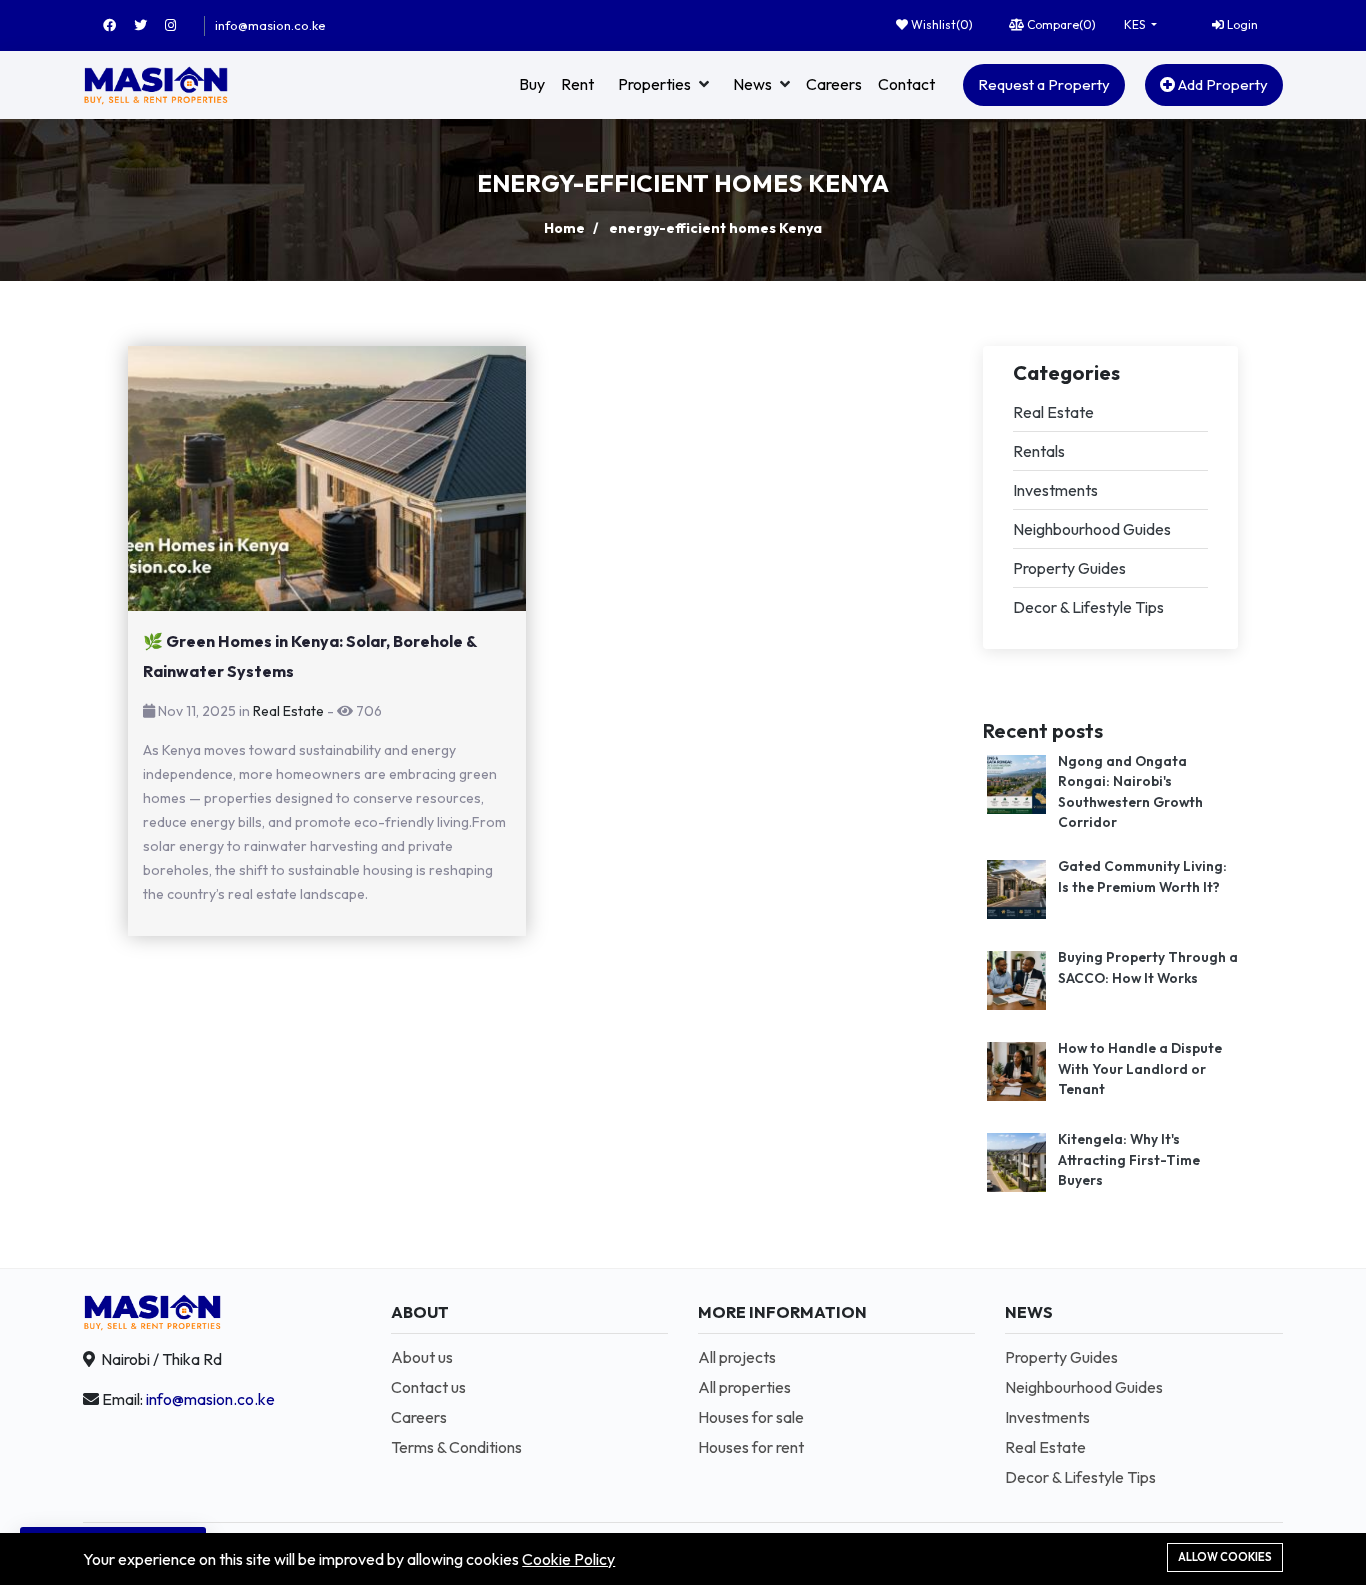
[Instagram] (179, 25)
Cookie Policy (568, 1559)
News (752, 84)
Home (564, 228)
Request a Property (1044, 84)
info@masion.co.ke (270, 25)
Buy (532, 84)
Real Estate (288, 711)
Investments (1055, 490)
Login (1241, 24)
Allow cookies (1225, 1557)
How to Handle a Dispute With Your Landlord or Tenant (1140, 1068)
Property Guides (1069, 568)
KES (1136, 24)
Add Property (1221, 84)
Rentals (1039, 451)
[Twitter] (149, 25)
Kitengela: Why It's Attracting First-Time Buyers (1129, 1159)
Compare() (1060, 24)
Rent (577, 84)
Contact (906, 84)
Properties (654, 84)
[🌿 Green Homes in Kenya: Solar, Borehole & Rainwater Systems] (327, 478)
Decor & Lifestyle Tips (1088, 607)
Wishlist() (940, 24)
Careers (834, 84)
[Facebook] (118, 25)
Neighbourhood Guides (1092, 529)
